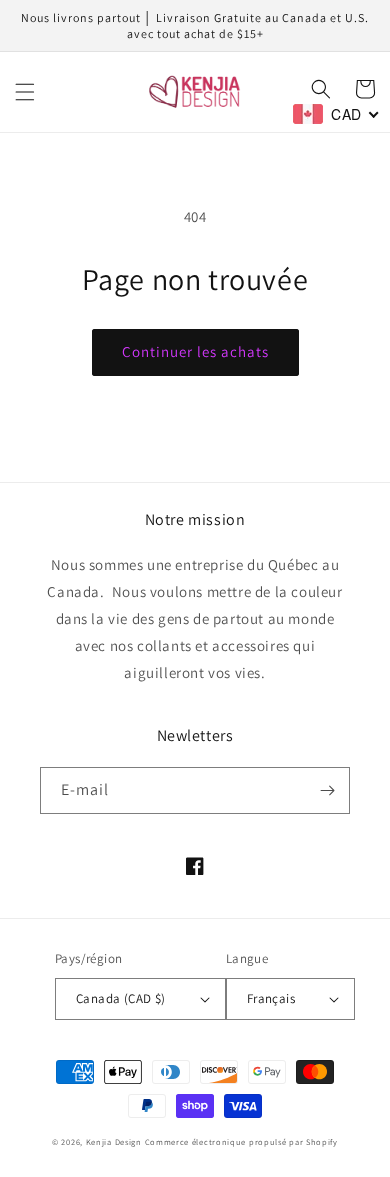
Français (271, 998)
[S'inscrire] (327, 790)
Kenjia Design (114, 1141)
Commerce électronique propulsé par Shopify (241, 1141)
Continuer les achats (195, 351)
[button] (25, 92)
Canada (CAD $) (121, 998)
